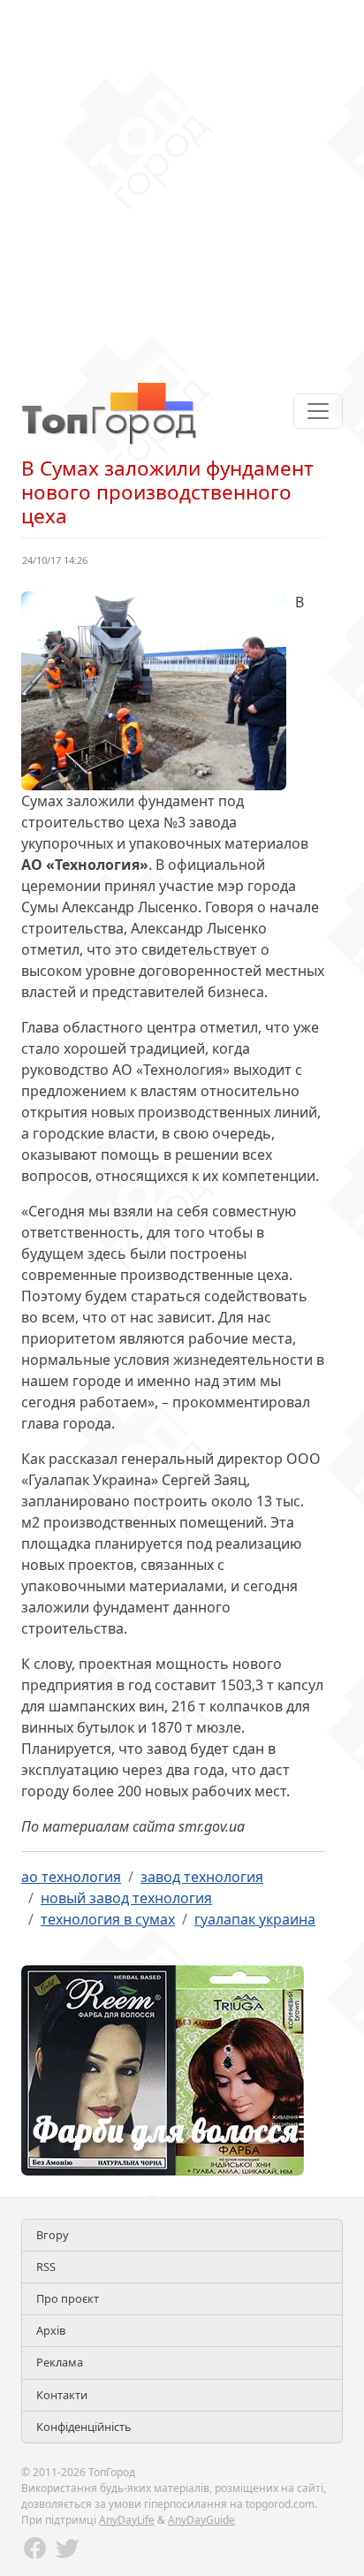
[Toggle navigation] (318, 411)
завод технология (202, 1877)
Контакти (62, 2395)
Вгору (53, 2235)
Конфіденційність (84, 2427)
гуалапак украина (255, 1919)
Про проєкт (68, 2298)
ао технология (71, 1877)
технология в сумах (108, 1919)
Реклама (60, 2362)
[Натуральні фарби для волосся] (163, 2069)
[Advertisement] (182, 182)
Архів (51, 2330)
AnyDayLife (127, 2520)
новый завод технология (126, 1898)
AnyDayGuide (201, 2520)
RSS (46, 2267)
